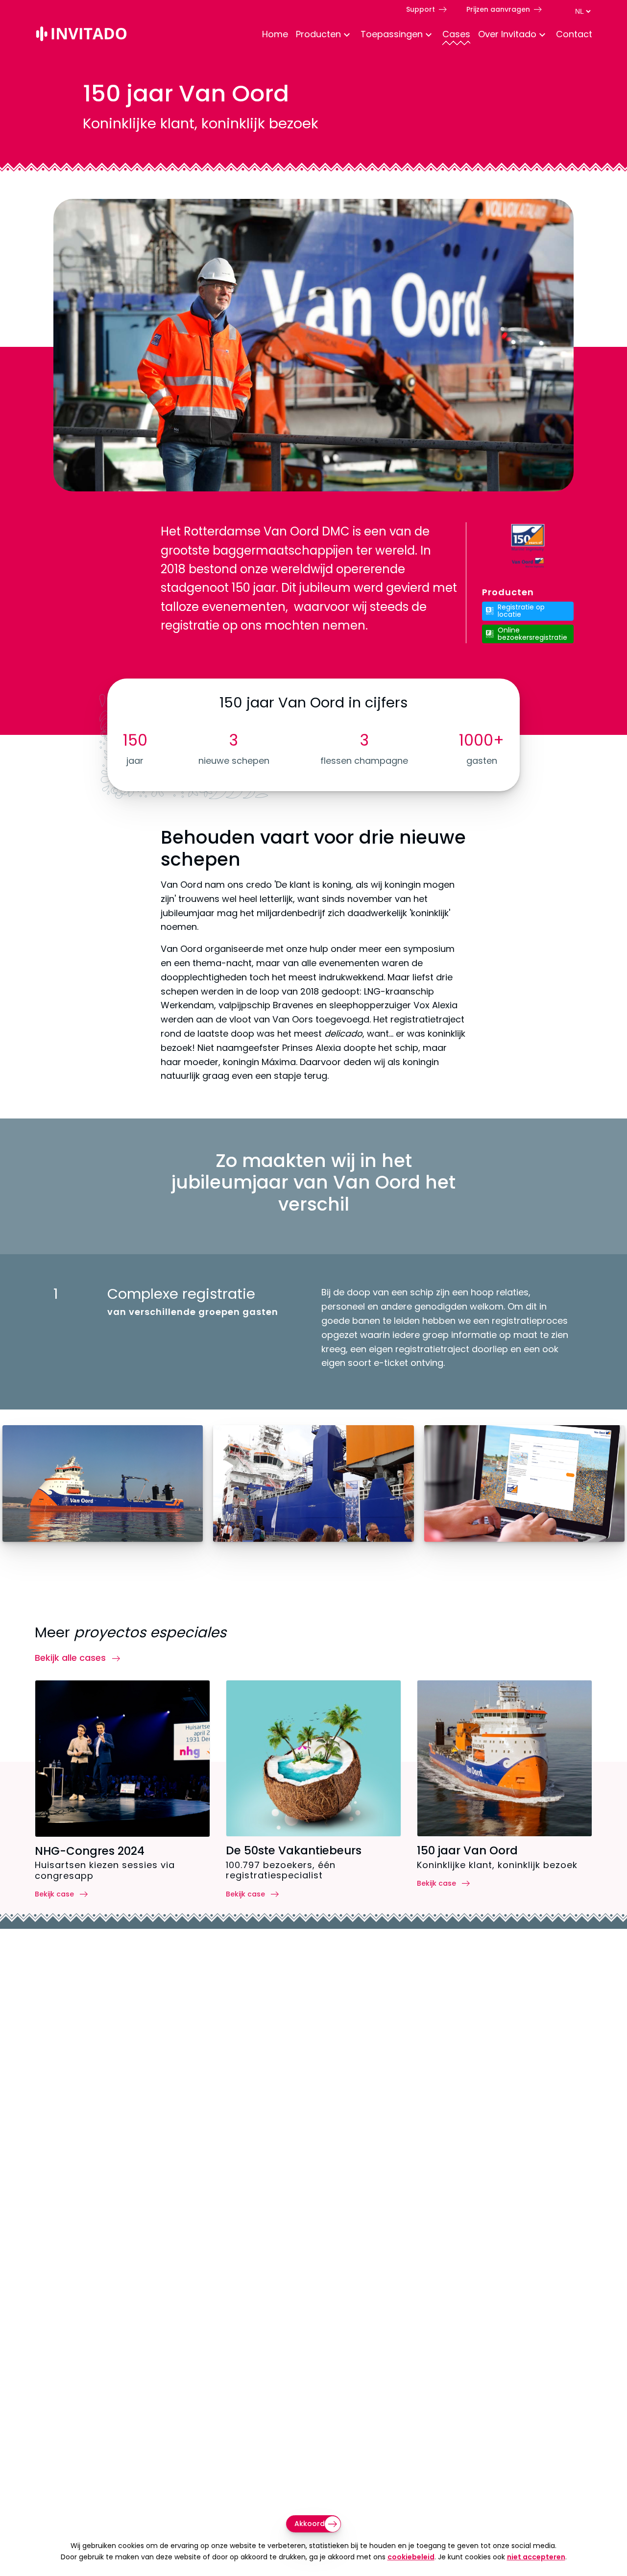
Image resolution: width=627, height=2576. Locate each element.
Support (421, 9)
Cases (456, 34)
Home (275, 34)
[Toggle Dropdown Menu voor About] (542, 36)
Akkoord (310, 2524)
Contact (574, 34)
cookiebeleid (411, 2557)
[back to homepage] (81, 36)
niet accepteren (536, 2557)
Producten (318, 34)
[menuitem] (271, 35)
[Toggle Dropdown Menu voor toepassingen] (429, 36)
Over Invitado (507, 34)
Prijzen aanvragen (498, 9)
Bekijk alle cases (72, 1658)
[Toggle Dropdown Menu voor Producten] (347, 36)
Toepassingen (392, 34)
